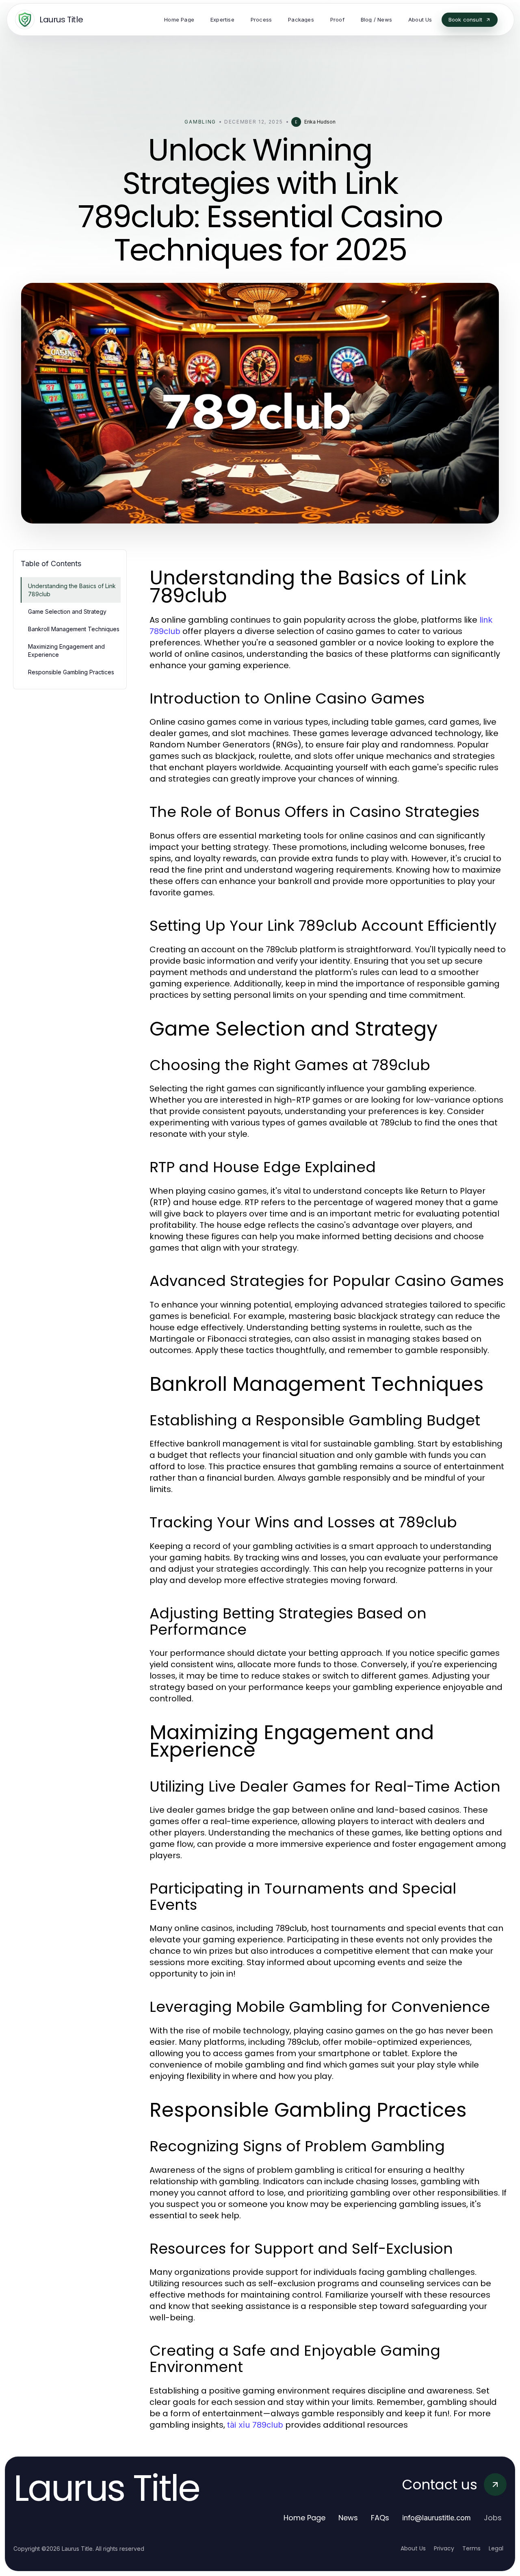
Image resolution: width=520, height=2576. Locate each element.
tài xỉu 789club (255, 2425)
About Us (413, 2548)
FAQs (380, 2518)
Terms (471, 2548)
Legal (496, 2548)
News (348, 2518)
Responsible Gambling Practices (71, 672)
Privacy (444, 2548)
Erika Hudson (320, 122)
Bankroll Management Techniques (74, 629)
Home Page (304, 2518)
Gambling (200, 122)
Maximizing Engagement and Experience (66, 650)
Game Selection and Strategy (67, 611)
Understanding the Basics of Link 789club (72, 590)
